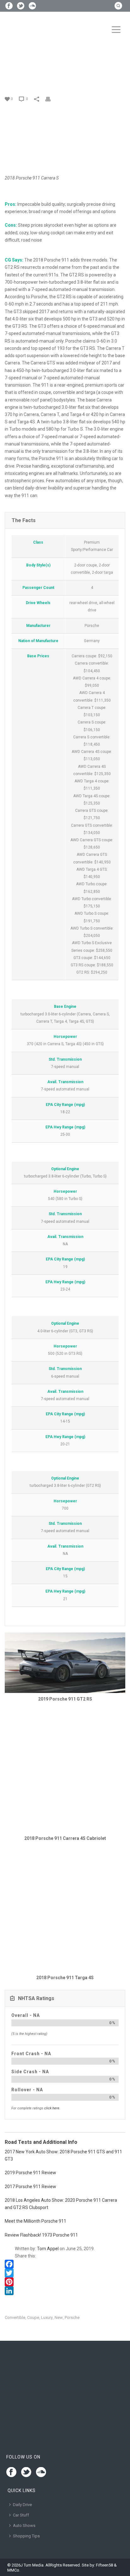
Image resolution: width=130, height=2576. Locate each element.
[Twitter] (65, 2273)
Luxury (47, 2317)
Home (12, 76)
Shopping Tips (26, 2536)
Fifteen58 (104, 2565)
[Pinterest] (65, 2282)
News (27, 76)
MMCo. (14, 2570)
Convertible (15, 2317)
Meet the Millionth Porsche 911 (35, 2221)
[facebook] (11, 2472)
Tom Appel (48, 2249)
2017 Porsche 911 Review (30, 2187)
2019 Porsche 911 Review (30, 2173)
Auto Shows (24, 2525)
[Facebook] (65, 2264)
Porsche (72, 2317)
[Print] (51, 99)
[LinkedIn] (65, 2291)
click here (52, 2108)
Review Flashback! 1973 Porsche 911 (41, 2235)
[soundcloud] (41, 2472)
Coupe (33, 2317)
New (59, 2317)
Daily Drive (22, 2505)
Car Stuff (21, 2515)
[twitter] (26, 2472)
